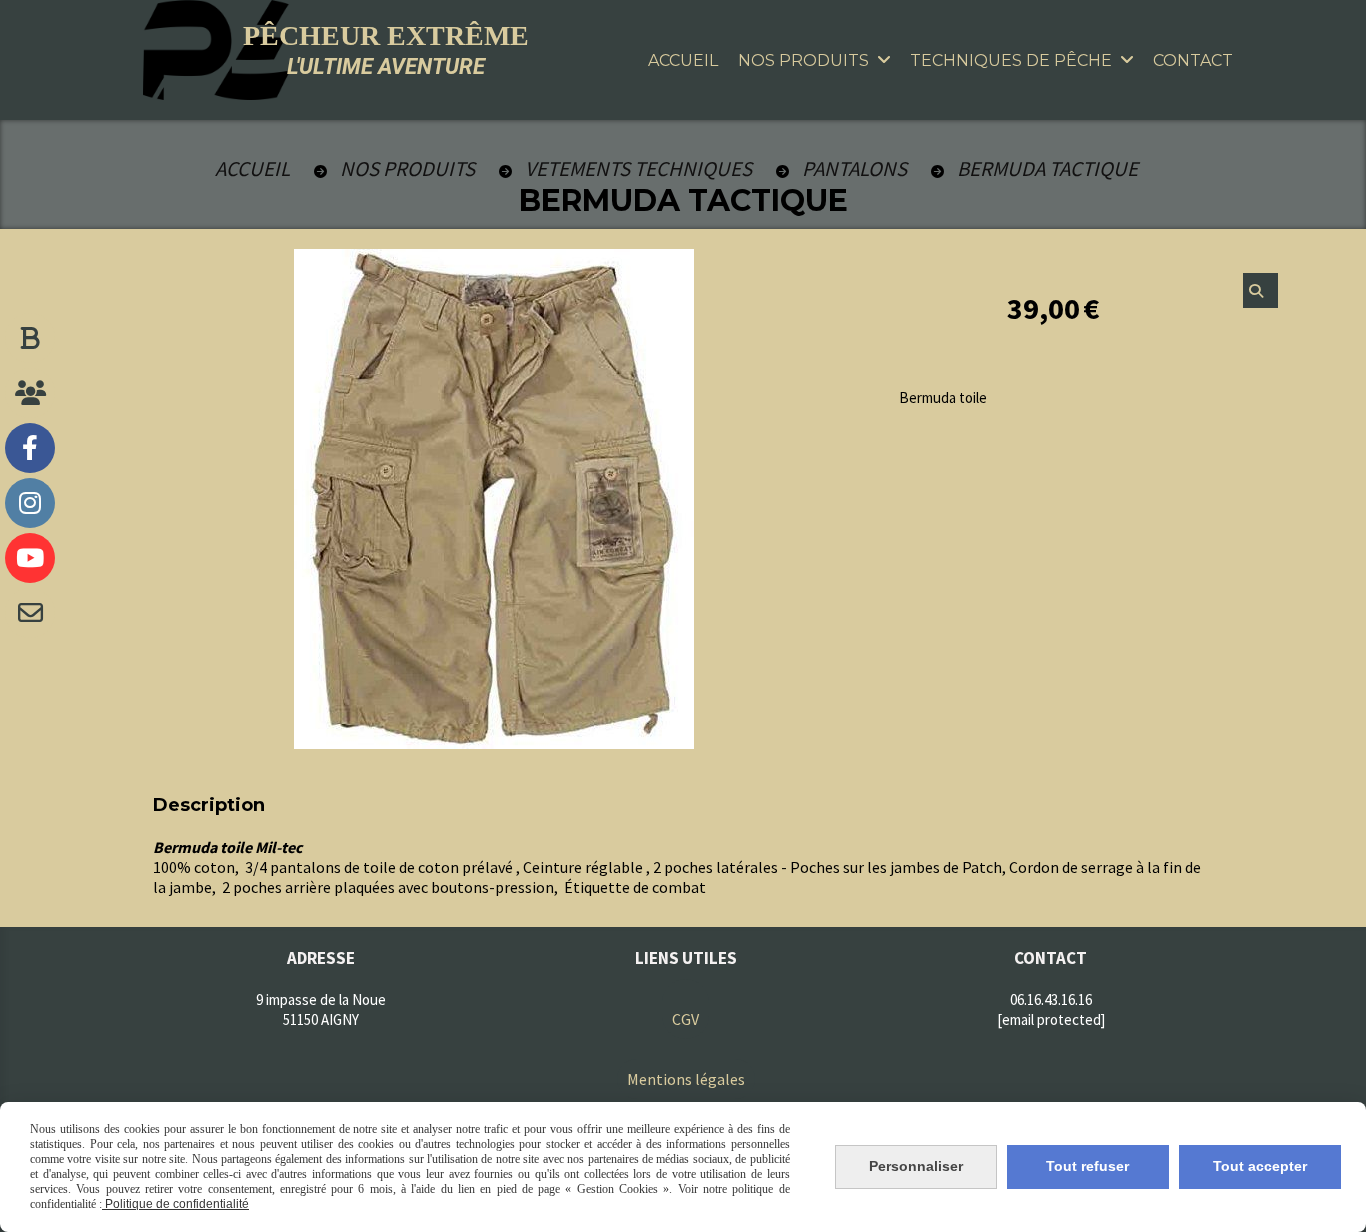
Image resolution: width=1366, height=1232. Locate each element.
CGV (685, 1019)
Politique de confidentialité (175, 1204)
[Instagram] (30, 503)
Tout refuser (1087, 1166)
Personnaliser (916, 1166)
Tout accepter (1260, 1166)
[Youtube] (30, 558)
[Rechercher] (1260, 290)
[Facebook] (30, 448)
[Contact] (30, 613)
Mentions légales (686, 1079)
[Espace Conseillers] (30, 393)
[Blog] (30, 338)
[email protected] (1051, 1019)
